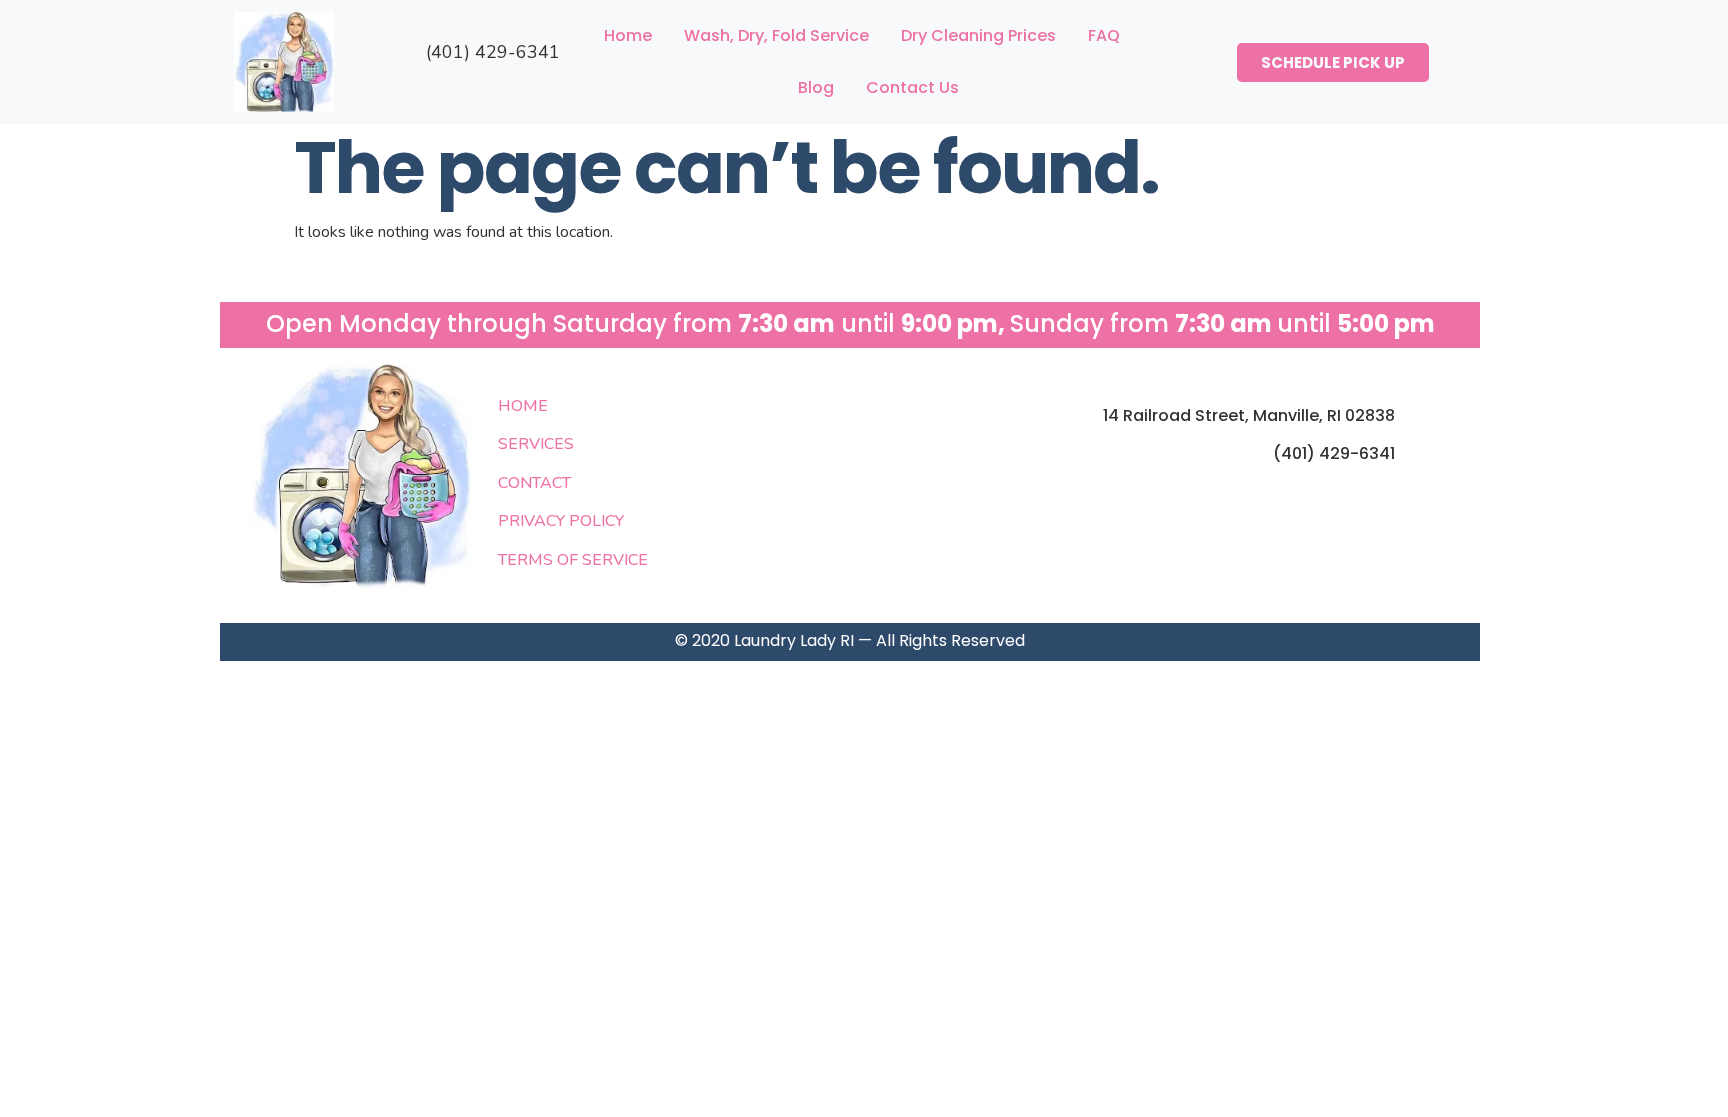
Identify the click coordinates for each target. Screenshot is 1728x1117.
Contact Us (912, 87)
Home (628, 35)
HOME (523, 406)
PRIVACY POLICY (561, 521)
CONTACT (534, 483)
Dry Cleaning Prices (978, 35)
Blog (816, 87)
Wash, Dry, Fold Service (776, 35)
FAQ (1104, 35)
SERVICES (536, 444)
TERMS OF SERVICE (573, 560)
